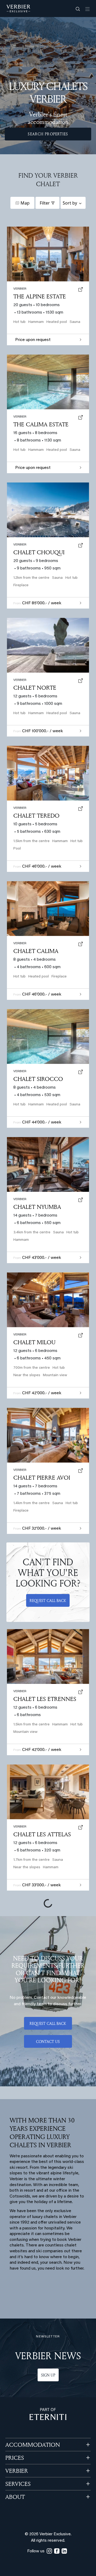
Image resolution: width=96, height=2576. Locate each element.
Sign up (48, 2375)
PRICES (15, 2458)
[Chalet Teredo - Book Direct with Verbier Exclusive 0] (48, 773)
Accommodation (33, 2445)
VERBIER (17, 2471)
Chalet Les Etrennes (45, 1699)
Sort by (70, 203)
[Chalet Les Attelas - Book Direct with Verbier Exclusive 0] (48, 1792)
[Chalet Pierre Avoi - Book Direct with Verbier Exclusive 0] (48, 1435)
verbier (20, 1470)
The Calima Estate (41, 424)
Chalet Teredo (36, 815)
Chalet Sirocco (38, 1079)
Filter (45, 203)
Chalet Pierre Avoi (42, 1478)
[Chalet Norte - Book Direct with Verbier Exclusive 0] (48, 645)
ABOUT (15, 2497)
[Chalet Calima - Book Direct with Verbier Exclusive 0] (48, 909)
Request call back (48, 1601)
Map (25, 203)
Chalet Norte (35, 688)
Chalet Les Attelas (42, 1834)
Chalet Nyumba (37, 1207)
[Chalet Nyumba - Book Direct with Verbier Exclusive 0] (48, 1164)
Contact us (48, 2042)
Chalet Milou (34, 1342)
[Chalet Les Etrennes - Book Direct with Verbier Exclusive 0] (48, 1657)
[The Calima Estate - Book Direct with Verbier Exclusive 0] (48, 382)
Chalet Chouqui (39, 552)
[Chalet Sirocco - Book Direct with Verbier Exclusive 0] (48, 1037)
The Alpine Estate (40, 296)
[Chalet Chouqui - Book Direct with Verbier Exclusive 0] (48, 510)
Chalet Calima (36, 951)
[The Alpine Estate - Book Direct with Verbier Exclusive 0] (48, 254)
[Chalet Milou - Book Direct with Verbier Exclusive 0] (48, 1300)
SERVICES (18, 2484)
